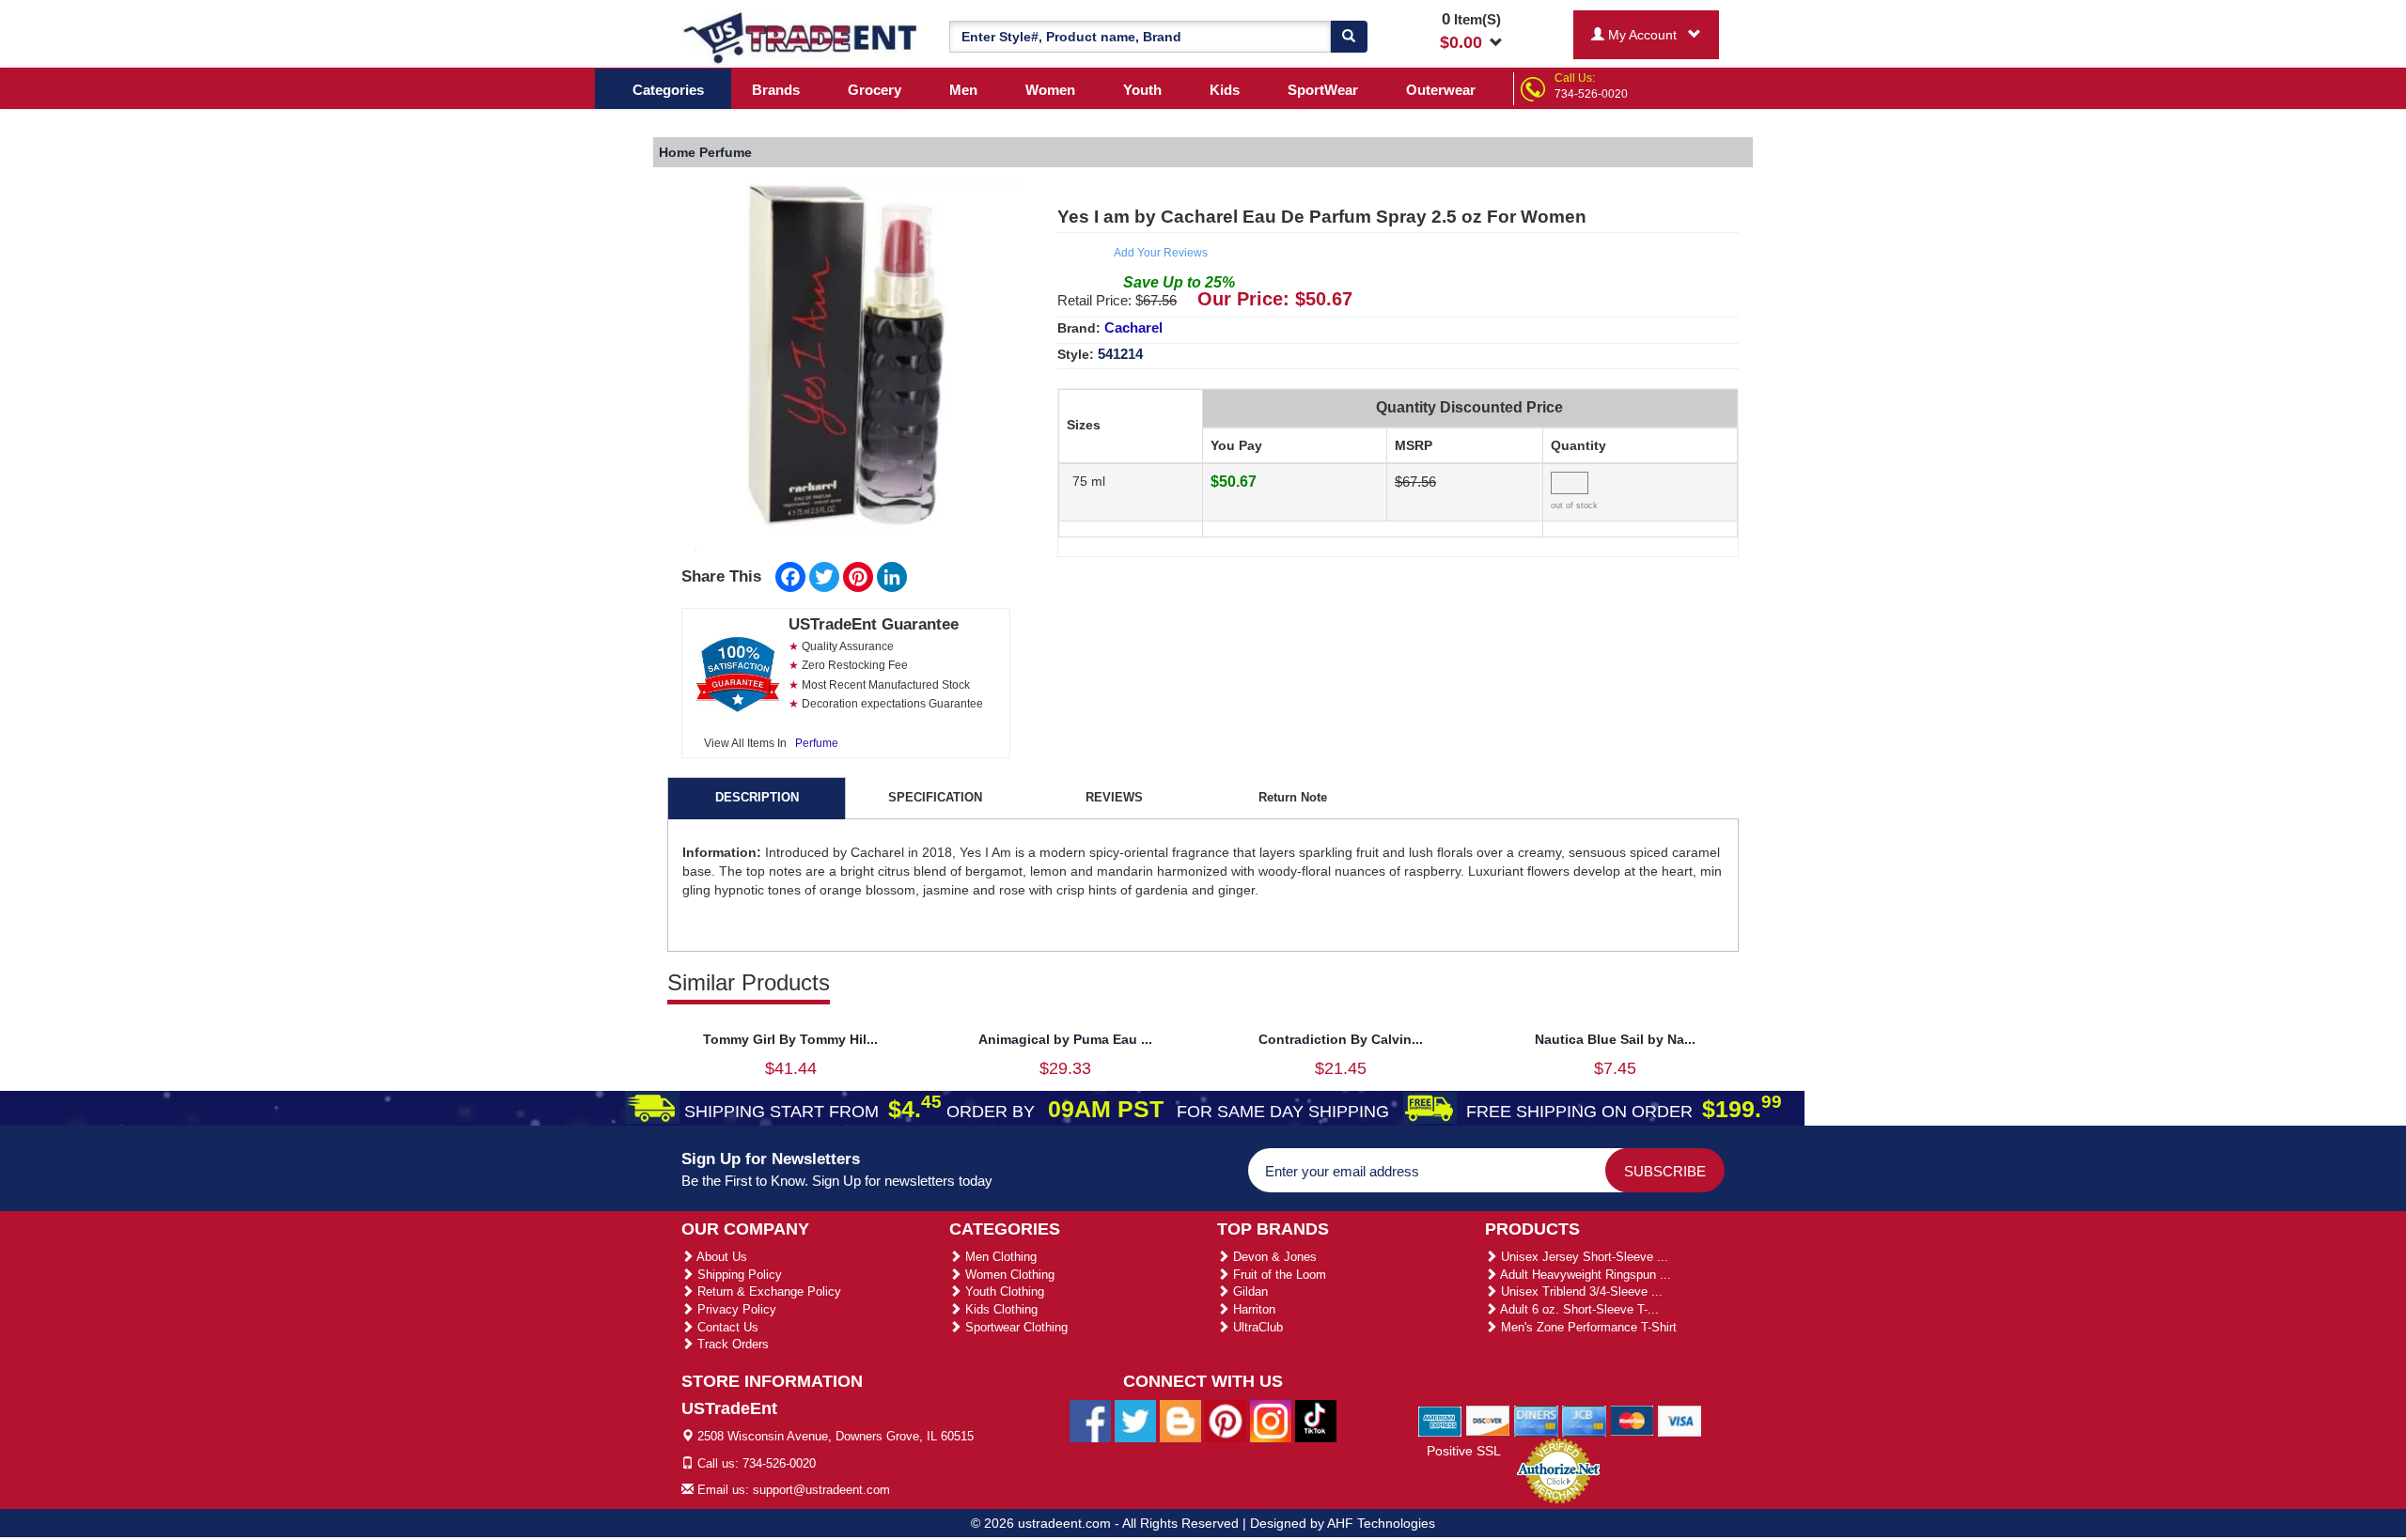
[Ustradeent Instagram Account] (1271, 1421)
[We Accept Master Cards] (1632, 1420)
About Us (720, 1257)
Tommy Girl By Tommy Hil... (790, 1039)
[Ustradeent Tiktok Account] (1316, 1421)
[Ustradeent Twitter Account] (1135, 1421)
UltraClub (1256, 1327)
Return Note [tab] (1293, 797)
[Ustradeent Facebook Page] (1090, 1421)
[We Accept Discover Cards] (1488, 1420)
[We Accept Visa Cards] (1680, 1420)
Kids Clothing (1000, 1309)
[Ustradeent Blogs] (1180, 1421)
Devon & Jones (1273, 1257)
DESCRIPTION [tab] (757, 797)
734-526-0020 (1591, 94)
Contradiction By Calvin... (1341, 1039)
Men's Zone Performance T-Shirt (1587, 1327)
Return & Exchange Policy (767, 1291)
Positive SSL (1464, 1451)
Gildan (1249, 1291)
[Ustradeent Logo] (801, 37)
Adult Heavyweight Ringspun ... (1584, 1275)
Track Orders (731, 1344)
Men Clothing (999, 1257)
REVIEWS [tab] (1114, 797)
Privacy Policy (735, 1309)
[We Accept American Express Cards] (1440, 1420)
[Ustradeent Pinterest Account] (1226, 1421)
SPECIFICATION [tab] (935, 797)
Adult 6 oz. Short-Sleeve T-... (1578, 1309)
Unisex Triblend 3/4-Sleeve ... (1580, 1291)
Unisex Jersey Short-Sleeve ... (1583, 1257)
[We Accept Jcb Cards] (1584, 1420)
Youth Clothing (1003, 1291)
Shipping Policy (738, 1275)
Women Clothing (1008, 1275)
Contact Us (726, 1327)
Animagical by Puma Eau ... (1065, 1039)
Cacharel (1133, 327)
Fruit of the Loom (1278, 1275)
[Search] (1349, 37)
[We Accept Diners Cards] (1536, 1420)
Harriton (1252, 1309)
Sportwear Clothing (1015, 1327)
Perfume (817, 743)
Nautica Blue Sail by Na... (1615, 1039)
